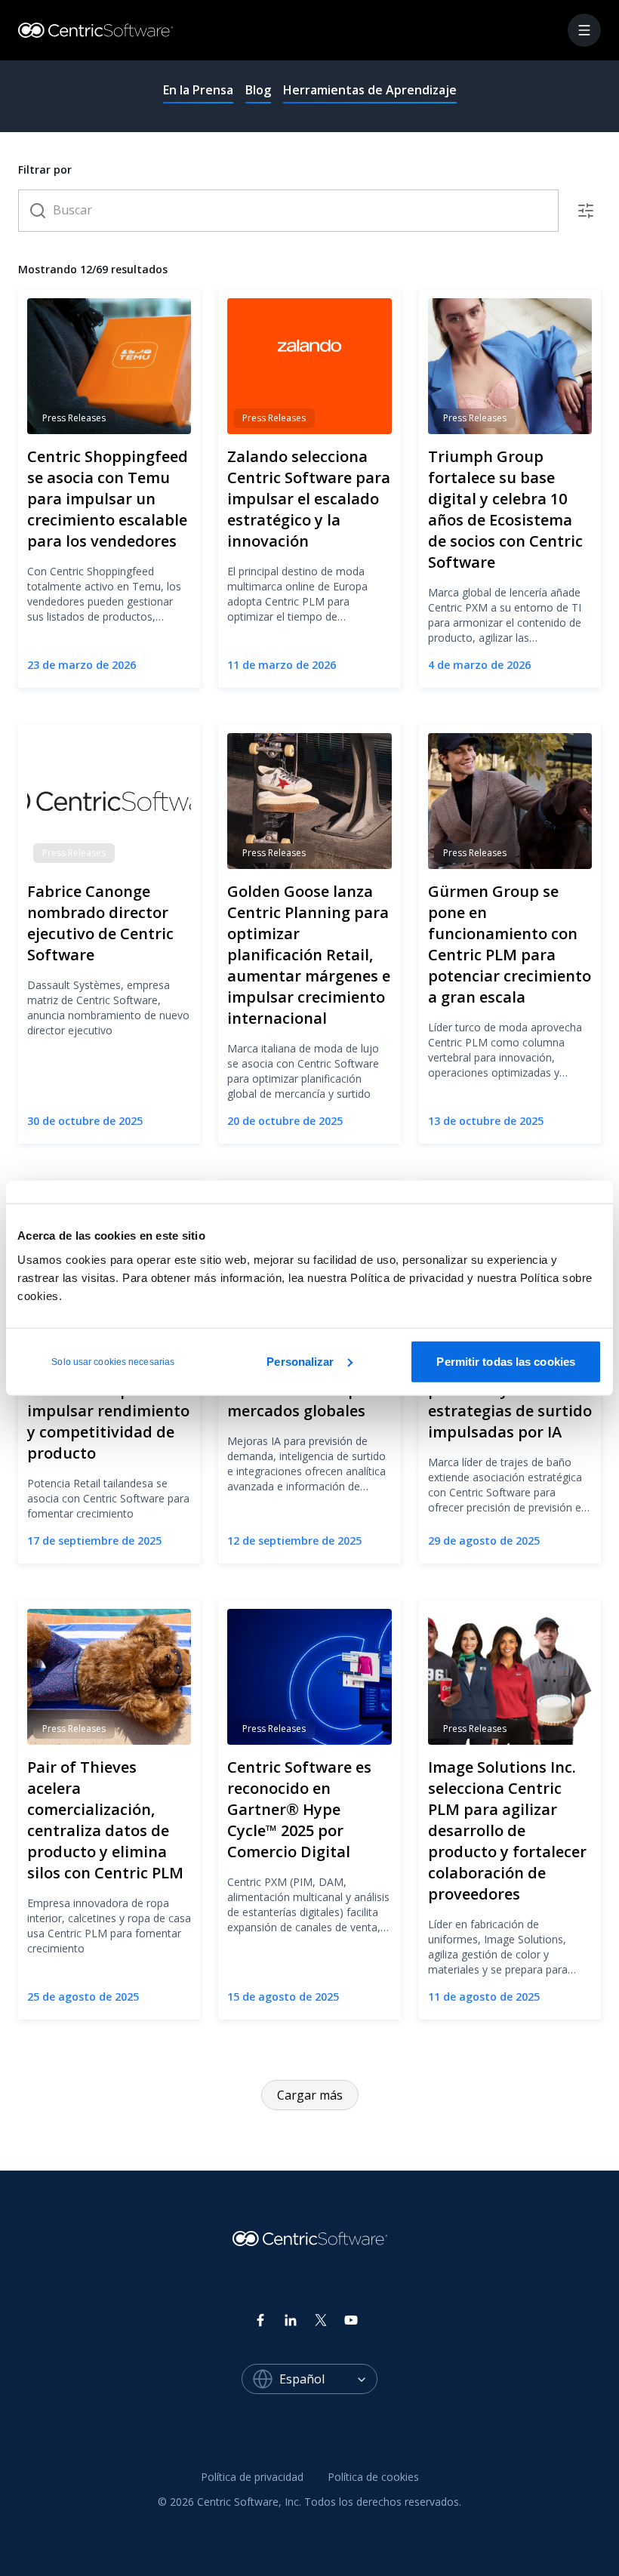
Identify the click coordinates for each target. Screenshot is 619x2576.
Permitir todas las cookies (506, 1361)
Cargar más (310, 2095)
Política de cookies (373, 2477)
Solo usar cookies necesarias (113, 1361)
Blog (258, 90)
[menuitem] (252, 2478)
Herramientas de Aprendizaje (370, 90)
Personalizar (300, 1361)
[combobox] (328, 2379)
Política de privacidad (252, 2477)
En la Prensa (198, 90)
